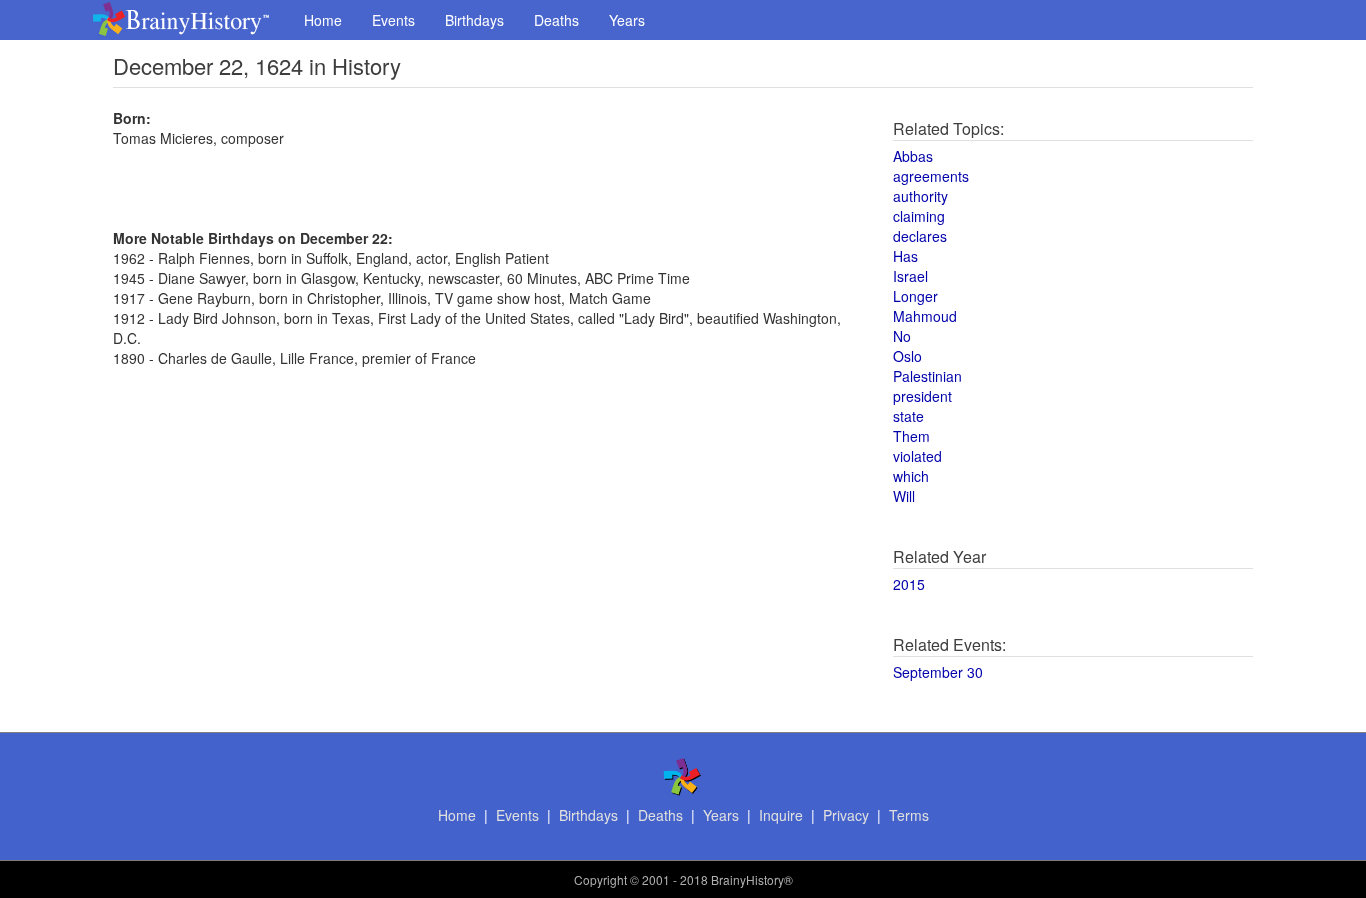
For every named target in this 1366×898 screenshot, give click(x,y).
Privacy (846, 815)
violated (917, 456)
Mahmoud (925, 316)
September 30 (938, 672)
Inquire (781, 815)
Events (393, 20)
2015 (909, 584)
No (902, 336)
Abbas (913, 156)
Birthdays (474, 20)
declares (920, 236)
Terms (909, 815)
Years (627, 20)
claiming (919, 216)
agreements (931, 176)
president (922, 396)
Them (911, 436)
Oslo (907, 356)
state (908, 416)
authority (920, 196)
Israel (910, 276)
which (911, 476)
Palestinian (927, 376)
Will (904, 496)
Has (905, 256)
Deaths (556, 20)
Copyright (600, 879)
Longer (915, 296)
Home (323, 20)
